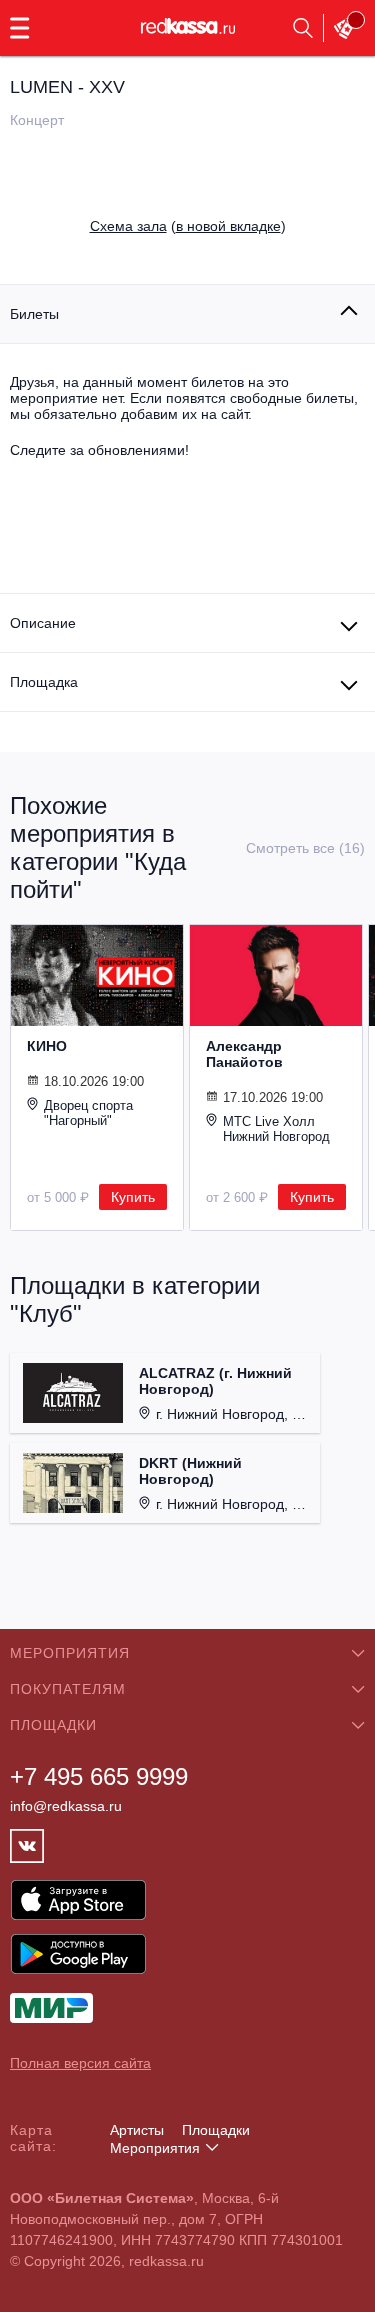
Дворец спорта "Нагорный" (88, 1113)
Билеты (34, 314)
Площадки (216, 2130)
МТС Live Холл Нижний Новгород (276, 1129)
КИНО (47, 1046)
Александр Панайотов (244, 1054)
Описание (43, 623)
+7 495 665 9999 (99, 1776)
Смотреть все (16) (305, 848)
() (188, 226)
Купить (133, 1197)
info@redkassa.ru (66, 1806)
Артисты (137, 2130)
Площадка (44, 682)
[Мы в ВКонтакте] (27, 1846)
